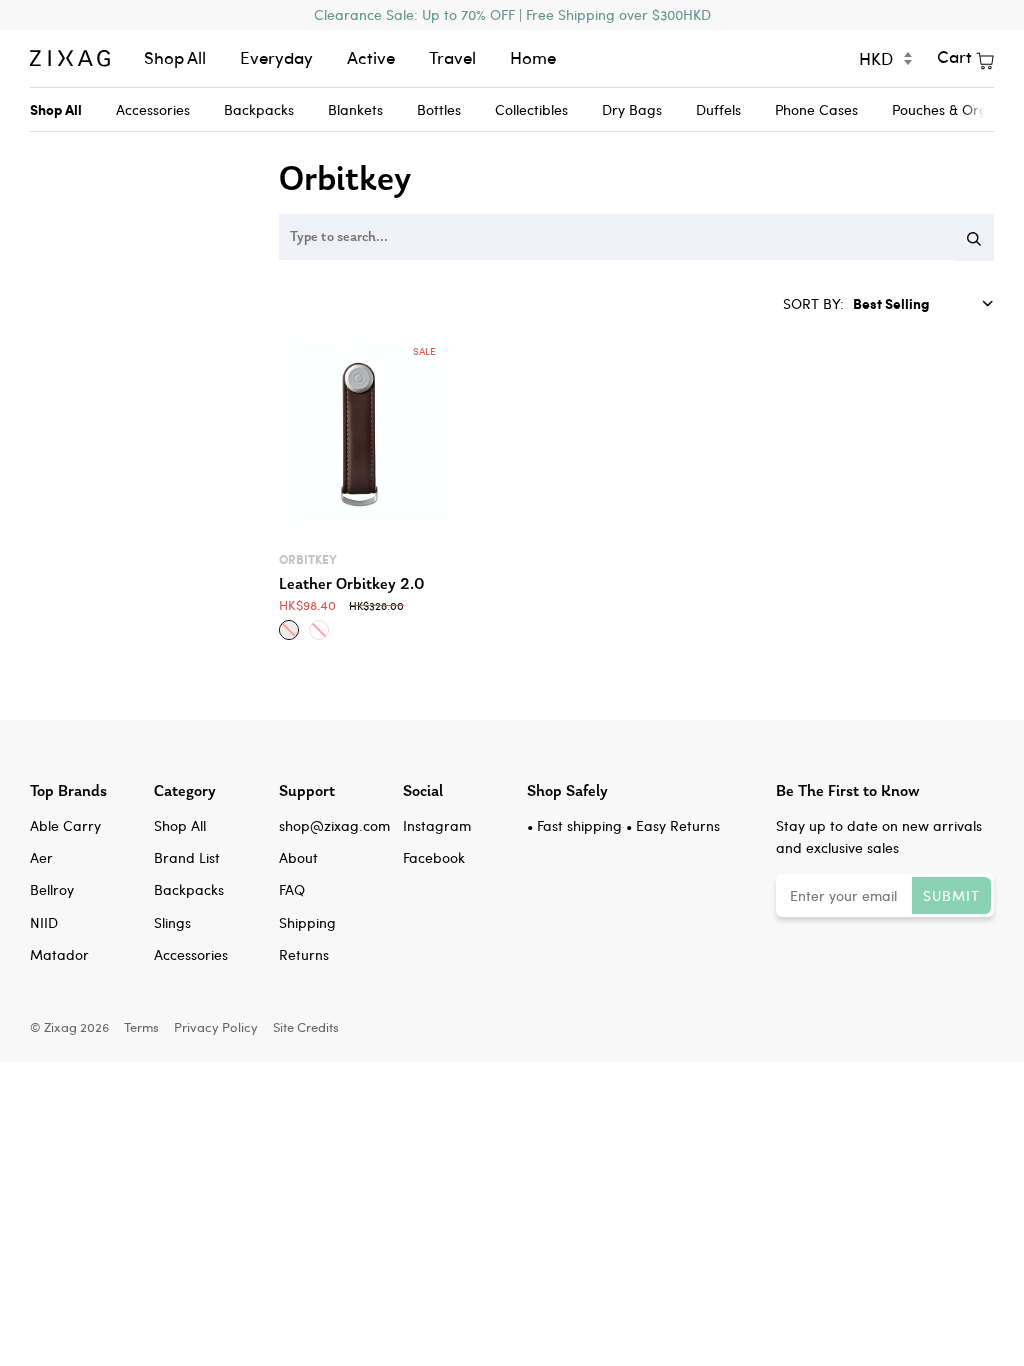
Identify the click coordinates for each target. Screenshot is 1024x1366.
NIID (44, 922)
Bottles (439, 109)
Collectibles (531, 109)
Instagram (437, 825)
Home (533, 57)
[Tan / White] (319, 630)
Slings (172, 922)
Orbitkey (308, 559)
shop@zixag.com (334, 825)
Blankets (355, 109)
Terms (141, 1026)
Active (371, 57)
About (298, 857)
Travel (452, 57)
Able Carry (65, 825)
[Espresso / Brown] (289, 630)
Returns (304, 954)
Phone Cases (816, 109)
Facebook (434, 857)
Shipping (307, 922)
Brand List (187, 857)
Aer (41, 857)
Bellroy (52, 889)
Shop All (175, 57)
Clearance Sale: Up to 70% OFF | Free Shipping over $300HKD (512, 14)
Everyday (276, 57)
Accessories (153, 109)
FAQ (292, 889)
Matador (59, 954)
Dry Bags (632, 109)
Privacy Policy (216, 1026)
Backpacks (259, 109)
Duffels (718, 109)
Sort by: (815, 303)
